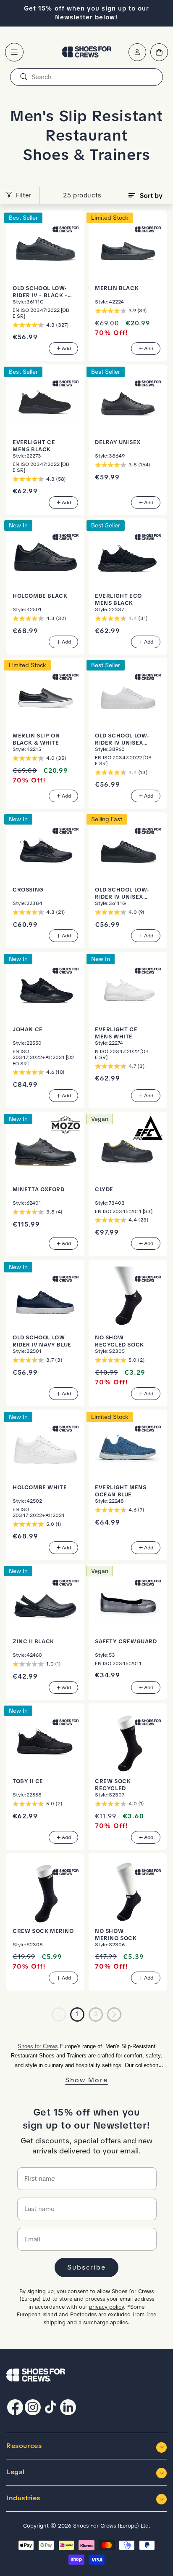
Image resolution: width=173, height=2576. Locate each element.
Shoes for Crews (38, 2046)
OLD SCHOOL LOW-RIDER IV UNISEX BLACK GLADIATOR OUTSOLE (122, 893)
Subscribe (86, 2267)
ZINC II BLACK (33, 1641)
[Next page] (114, 2014)
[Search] (24, 77)
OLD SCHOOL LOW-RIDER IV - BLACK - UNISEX (40, 292)
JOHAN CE (28, 1029)
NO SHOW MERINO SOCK (116, 1935)
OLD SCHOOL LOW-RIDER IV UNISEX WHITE (122, 739)
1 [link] (77, 2014)
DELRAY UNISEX (118, 442)
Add (66, 349)
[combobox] (86, 77)
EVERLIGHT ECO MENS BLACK (118, 599)
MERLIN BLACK (117, 288)
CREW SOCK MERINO (43, 1931)
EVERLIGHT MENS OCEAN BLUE (121, 1491)
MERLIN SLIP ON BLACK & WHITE (36, 739)
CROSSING (28, 890)
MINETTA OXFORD (38, 1189)
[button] (14, 52)
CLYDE (104, 1189)
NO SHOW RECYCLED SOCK (119, 1341)
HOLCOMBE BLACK (40, 596)
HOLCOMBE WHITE (40, 1487)
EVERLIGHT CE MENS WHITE (116, 1033)
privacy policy (106, 2307)
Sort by (151, 196)
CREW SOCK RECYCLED (113, 1785)
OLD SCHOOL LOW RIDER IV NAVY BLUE (42, 1341)
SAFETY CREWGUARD (126, 1641)
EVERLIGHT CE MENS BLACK (34, 446)
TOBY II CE (28, 1781)
